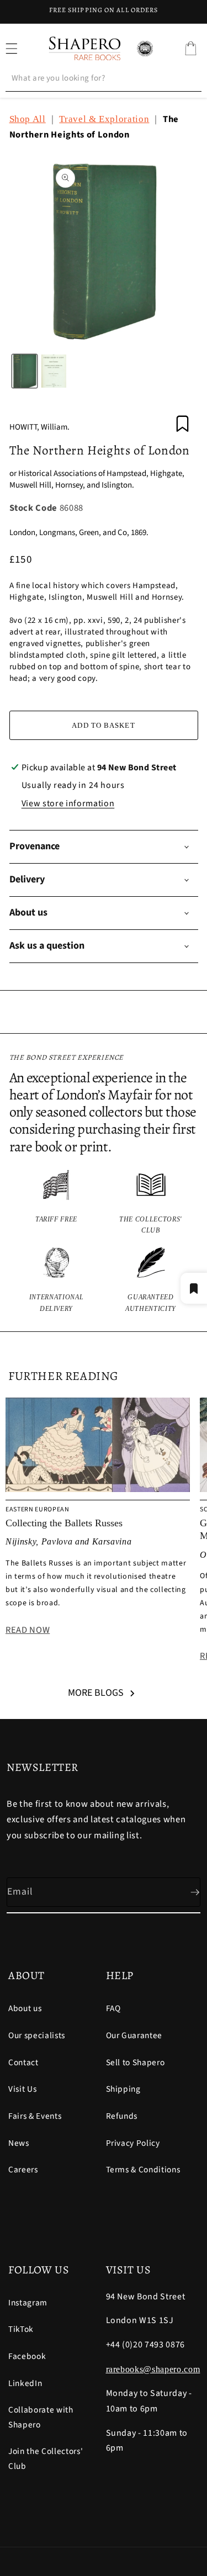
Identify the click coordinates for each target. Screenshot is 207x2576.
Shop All (28, 119)
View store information (68, 803)
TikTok (21, 2329)
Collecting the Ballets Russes (64, 1523)
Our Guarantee (134, 2035)
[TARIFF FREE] (57, 1203)
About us (25, 2008)
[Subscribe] (186, 1892)
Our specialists (37, 2035)
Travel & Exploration (104, 119)
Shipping (123, 2089)
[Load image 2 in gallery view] (54, 371)
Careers (23, 2170)
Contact (23, 2062)
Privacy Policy (133, 2143)
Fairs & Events (35, 2116)
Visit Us (22, 2089)
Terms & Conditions (143, 2170)
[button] (190, 49)
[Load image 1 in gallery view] (25, 371)
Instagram (28, 2303)
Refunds (122, 2116)
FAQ (113, 2008)
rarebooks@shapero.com (153, 2369)
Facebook (27, 2356)
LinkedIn (25, 2383)
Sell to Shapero (136, 2062)
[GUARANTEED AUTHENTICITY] (151, 1281)
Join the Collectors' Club (46, 2459)
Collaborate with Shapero (41, 2417)
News (19, 2143)
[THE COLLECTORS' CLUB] (151, 1203)
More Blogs (96, 1693)
